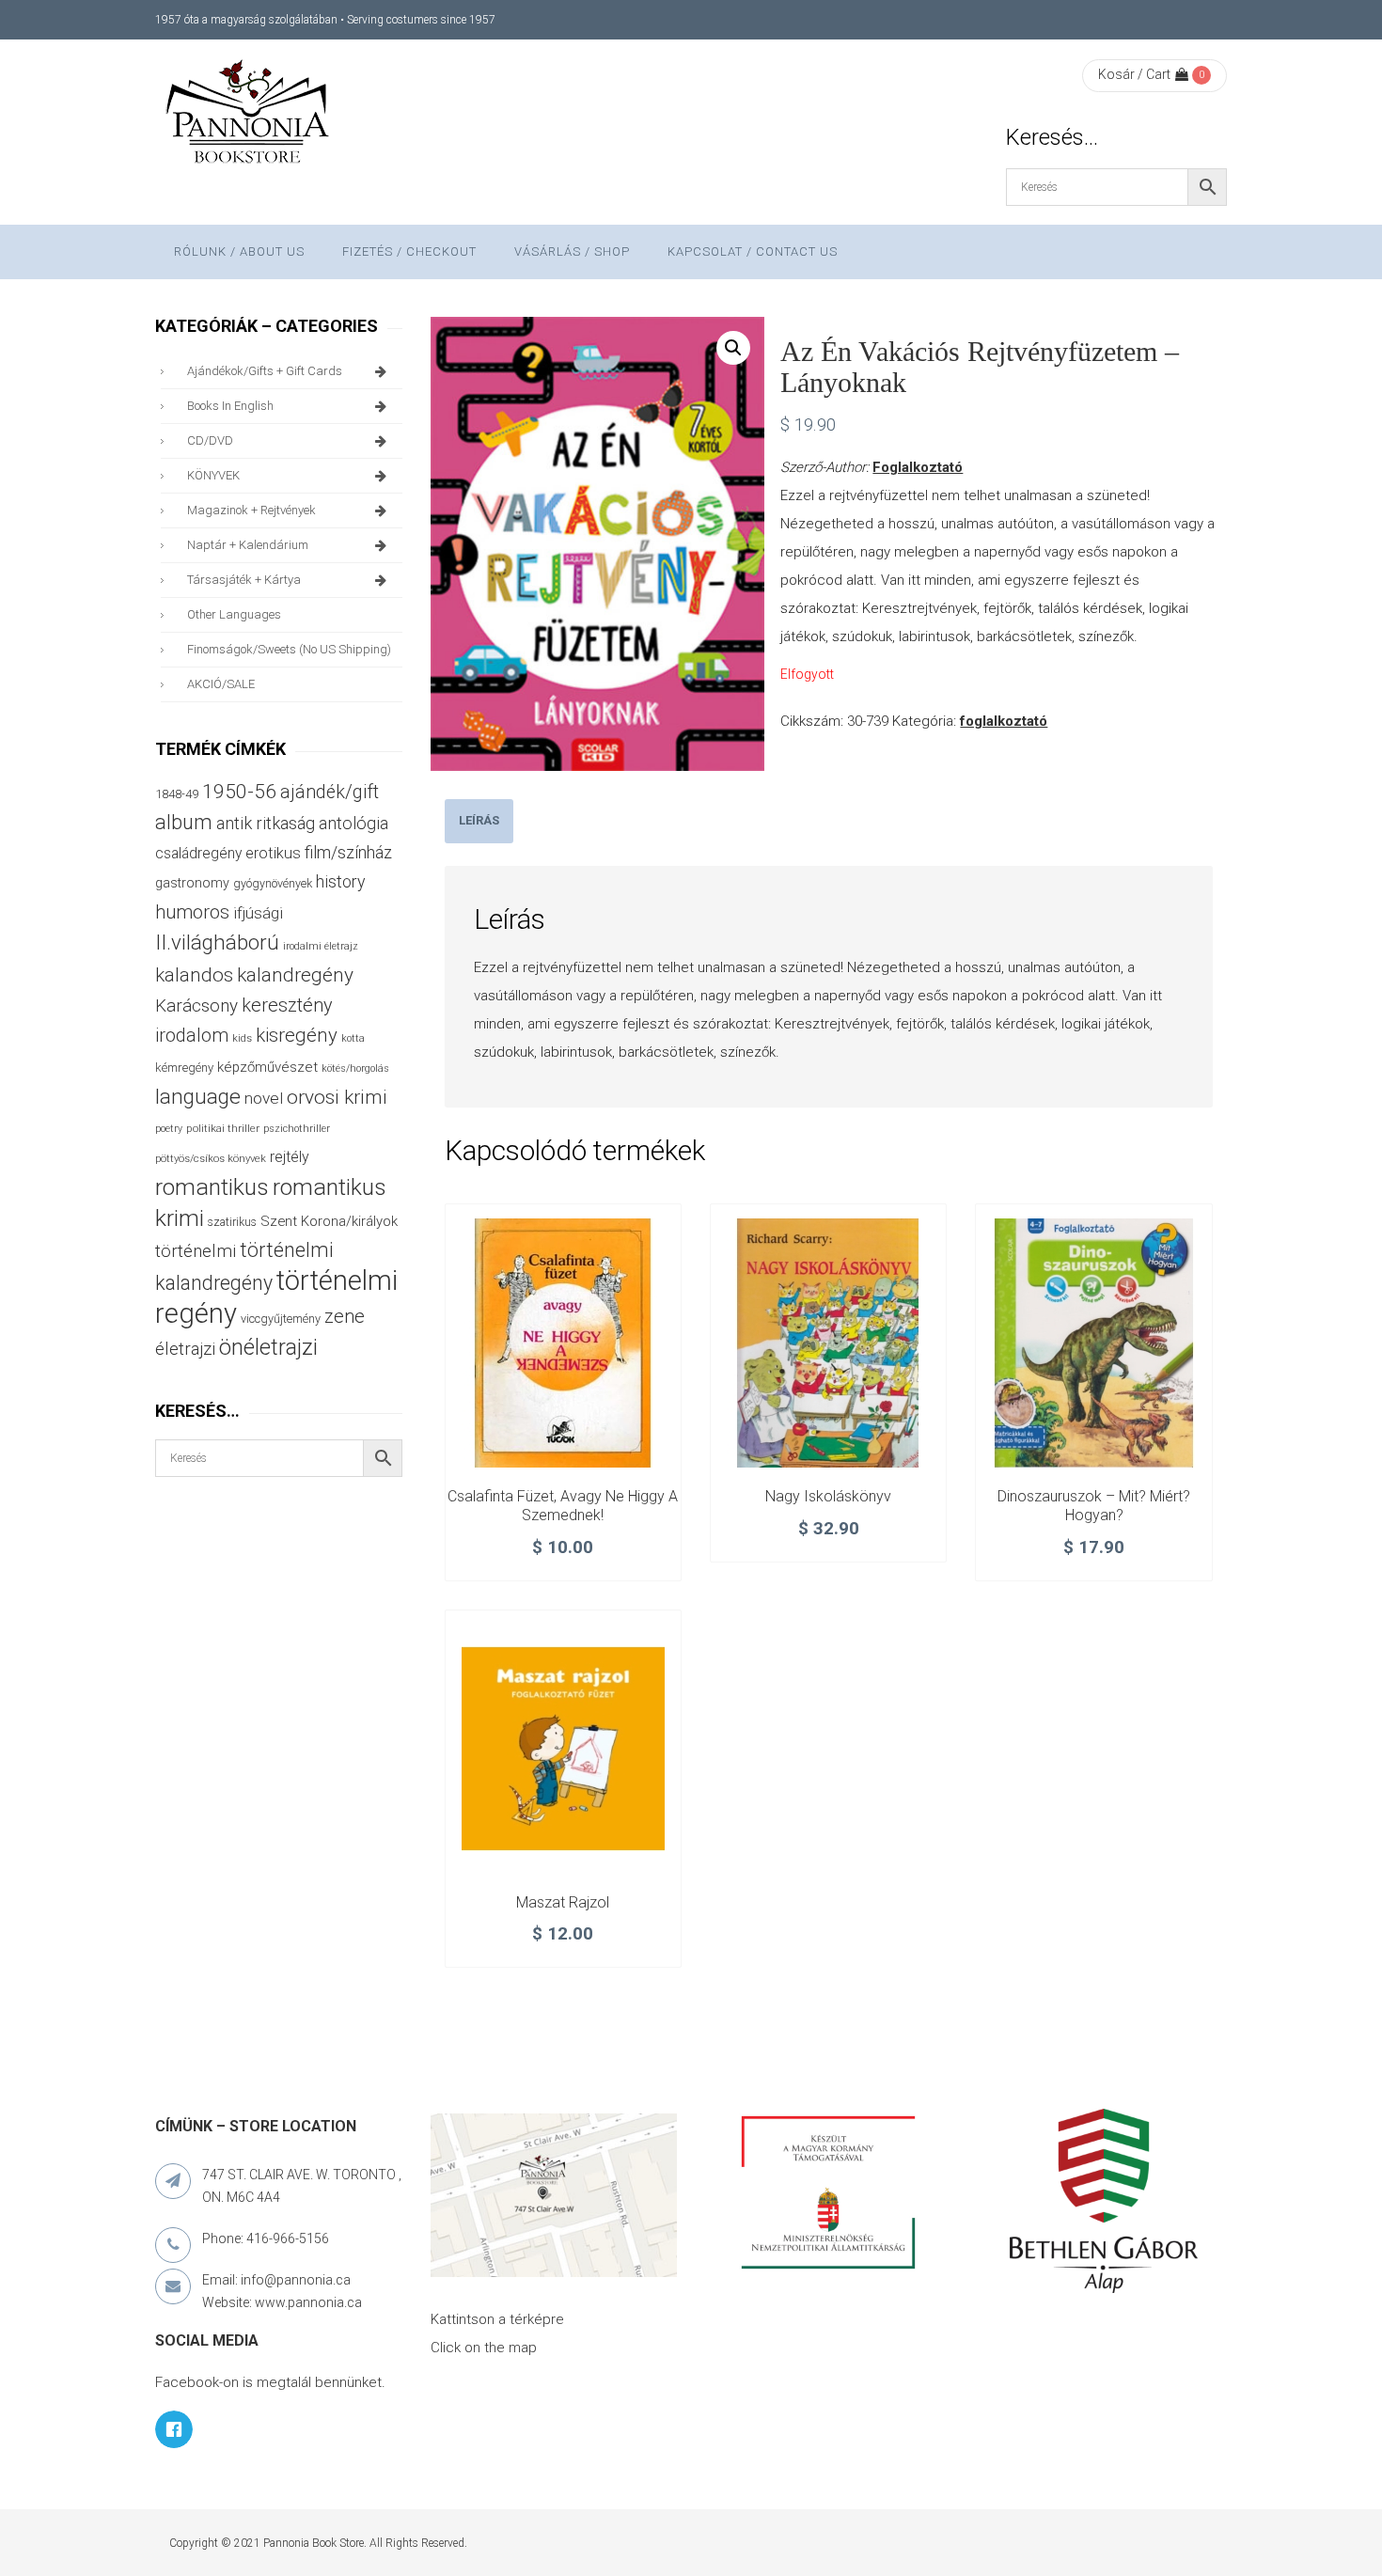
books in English (230, 406)
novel (264, 1098)
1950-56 (239, 792)
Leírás (479, 820)
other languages (234, 614)
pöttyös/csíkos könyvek (211, 1159)
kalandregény (295, 975)
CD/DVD (210, 440)
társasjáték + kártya (244, 580)
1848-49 (177, 794)
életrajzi (185, 1349)
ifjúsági (258, 913)
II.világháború (217, 942)
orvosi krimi (337, 1097)
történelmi (196, 1251)
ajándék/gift (330, 792)
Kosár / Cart (1134, 74)
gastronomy (192, 883)
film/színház (348, 852)
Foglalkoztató (918, 467)
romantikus (212, 1187)
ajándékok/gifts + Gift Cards (265, 371)
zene (345, 1316)
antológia (353, 823)
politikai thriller (223, 1128)
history (340, 881)
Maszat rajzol (563, 1902)
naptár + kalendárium (248, 545)
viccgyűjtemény (281, 1319)
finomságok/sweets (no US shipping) (289, 649)
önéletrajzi (268, 1347)
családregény (198, 853)
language (198, 1097)
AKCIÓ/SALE (221, 684)
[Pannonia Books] (249, 115)
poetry (169, 1129)
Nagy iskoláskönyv (828, 1496)
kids (242, 1038)
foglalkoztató (1004, 721)
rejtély (290, 1157)
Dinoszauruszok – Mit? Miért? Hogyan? (1094, 1506)
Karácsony (196, 1005)
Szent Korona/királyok (329, 1221)
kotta (353, 1038)
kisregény (297, 1035)
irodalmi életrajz (321, 946)
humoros (192, 912)
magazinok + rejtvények (251, 510)
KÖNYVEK (213, 475)
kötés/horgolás (355, 1068)
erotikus (273, 853)
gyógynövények (273, 883)
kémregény (184, 1068)
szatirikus (232, 1222)
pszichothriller (297, 1129)
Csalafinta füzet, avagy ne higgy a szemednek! (563, 1506)
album (184, 822)
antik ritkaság (266, 823)
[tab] (479, 821)
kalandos (194, 975)
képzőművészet (267, 1067)
